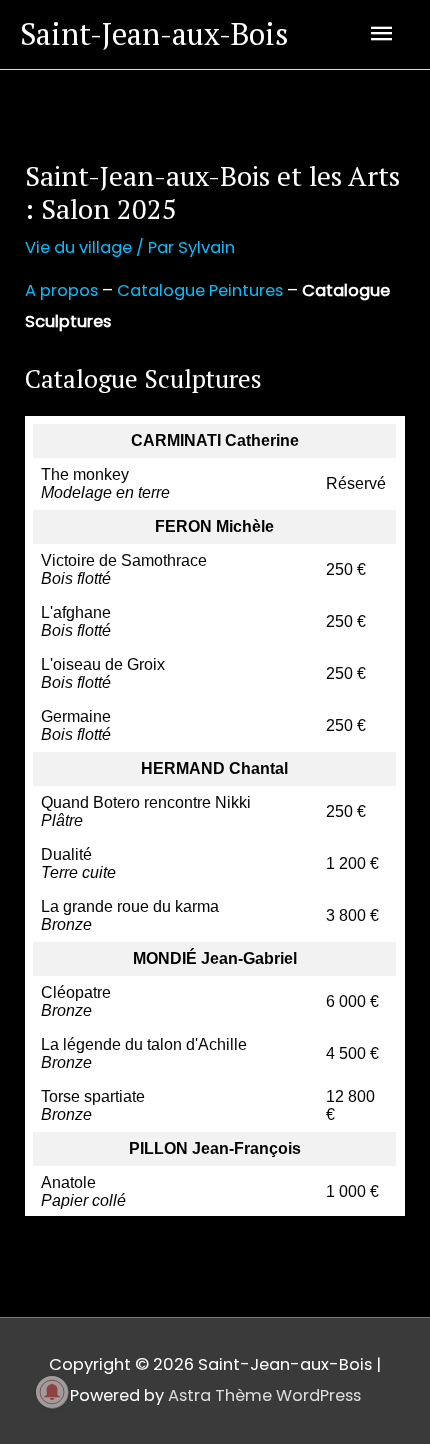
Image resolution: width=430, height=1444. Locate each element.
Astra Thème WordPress (264, 1395)
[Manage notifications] (52, 1392)
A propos (61, 290)
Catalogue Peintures (200, 290)
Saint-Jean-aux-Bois (154, 34)
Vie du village (78, 247)
